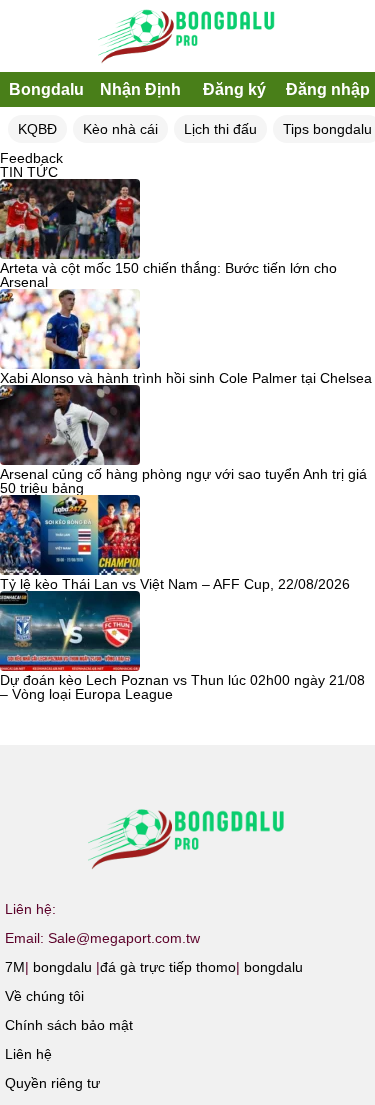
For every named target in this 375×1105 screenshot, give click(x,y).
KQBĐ (37, 129)
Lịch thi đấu (220, 129)
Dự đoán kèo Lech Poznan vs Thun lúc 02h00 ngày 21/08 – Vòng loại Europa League (182, 687)
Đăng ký (234, 89)
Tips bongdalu (327, 129)
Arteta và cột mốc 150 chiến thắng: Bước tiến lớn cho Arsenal (168, 275)
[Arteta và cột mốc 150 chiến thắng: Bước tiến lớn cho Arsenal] (70, 220)
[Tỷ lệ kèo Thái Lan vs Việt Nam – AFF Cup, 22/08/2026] (70, 536)
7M (15, 967)
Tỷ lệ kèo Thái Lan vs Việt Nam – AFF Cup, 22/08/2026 (175, 584)
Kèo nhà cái (120, 129)
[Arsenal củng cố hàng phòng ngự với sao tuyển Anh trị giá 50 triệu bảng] (70, 426)
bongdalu (62, 967)
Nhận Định (140, 89)
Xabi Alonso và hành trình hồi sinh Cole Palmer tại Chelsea (186, 378)
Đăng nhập (328, 89)
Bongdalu (46, 89)
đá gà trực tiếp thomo (168, 967)
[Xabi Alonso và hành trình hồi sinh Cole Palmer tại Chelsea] (70, 330)
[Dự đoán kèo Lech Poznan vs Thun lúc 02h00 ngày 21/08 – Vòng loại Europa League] (70, 632)
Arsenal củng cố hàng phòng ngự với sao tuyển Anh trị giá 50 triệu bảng (183, 481)
